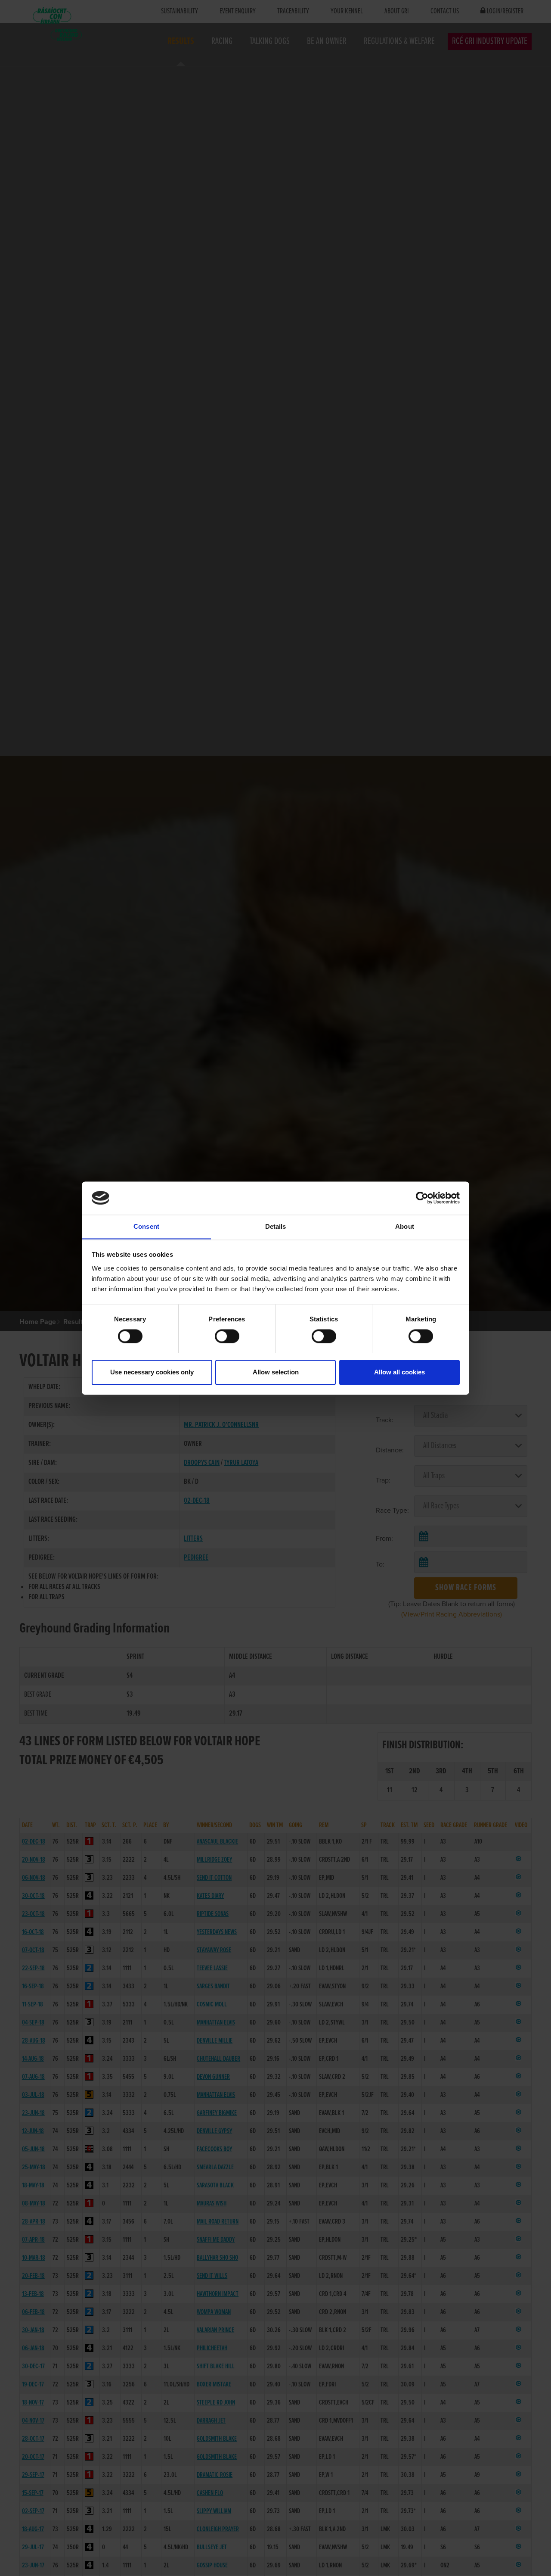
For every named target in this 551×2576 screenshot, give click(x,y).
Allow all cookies (399, 1372)
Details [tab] (276, 1226)
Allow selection (276, 1372)
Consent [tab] (146, 1226)
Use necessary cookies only (152, 1372)
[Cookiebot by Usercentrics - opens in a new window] (422, 1198)
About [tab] (405, 1226)
